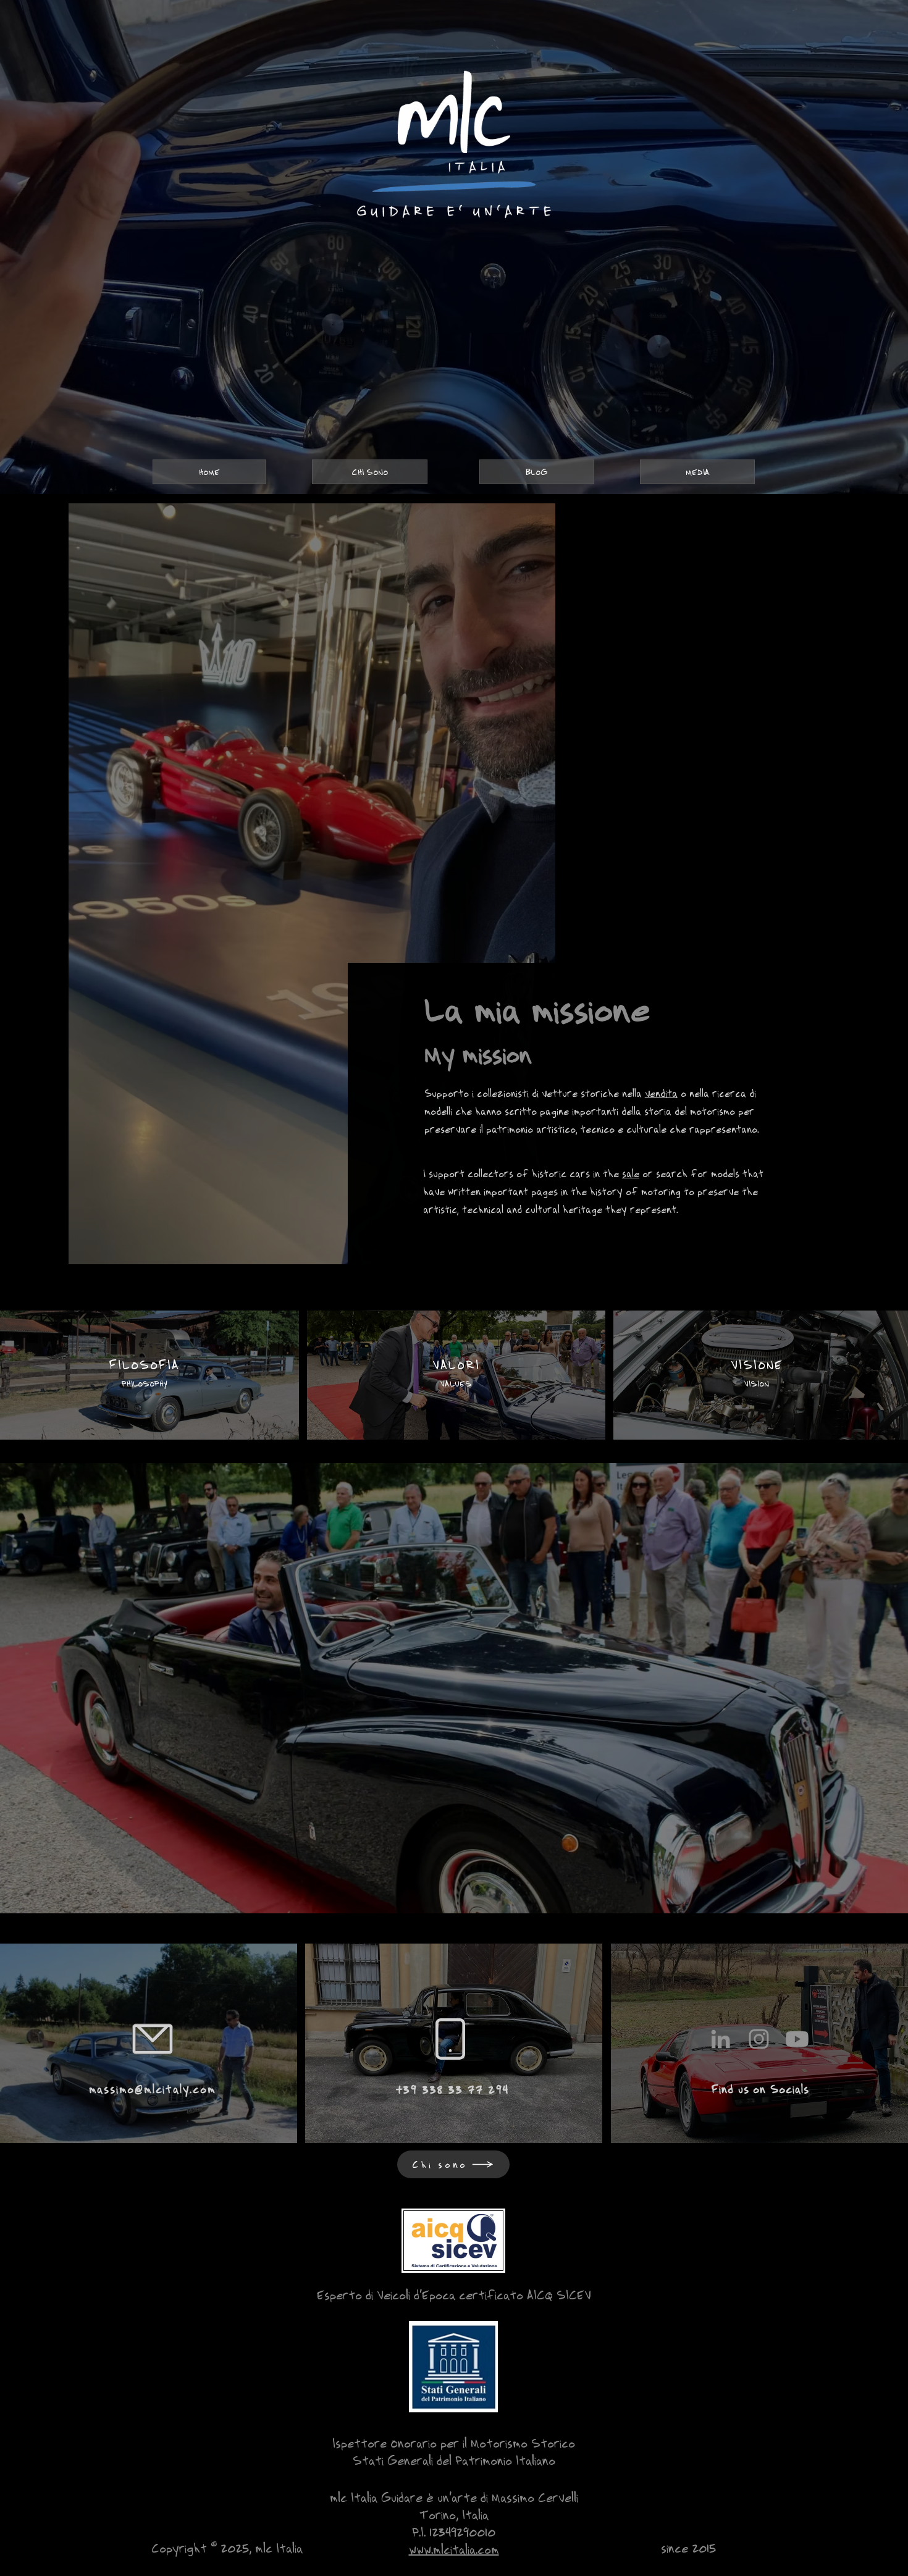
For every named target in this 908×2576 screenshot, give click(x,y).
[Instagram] (759, 2039)
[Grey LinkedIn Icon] (721, 2039)
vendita (661, 1093)
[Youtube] (797, 2039)
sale (631, 1173)
